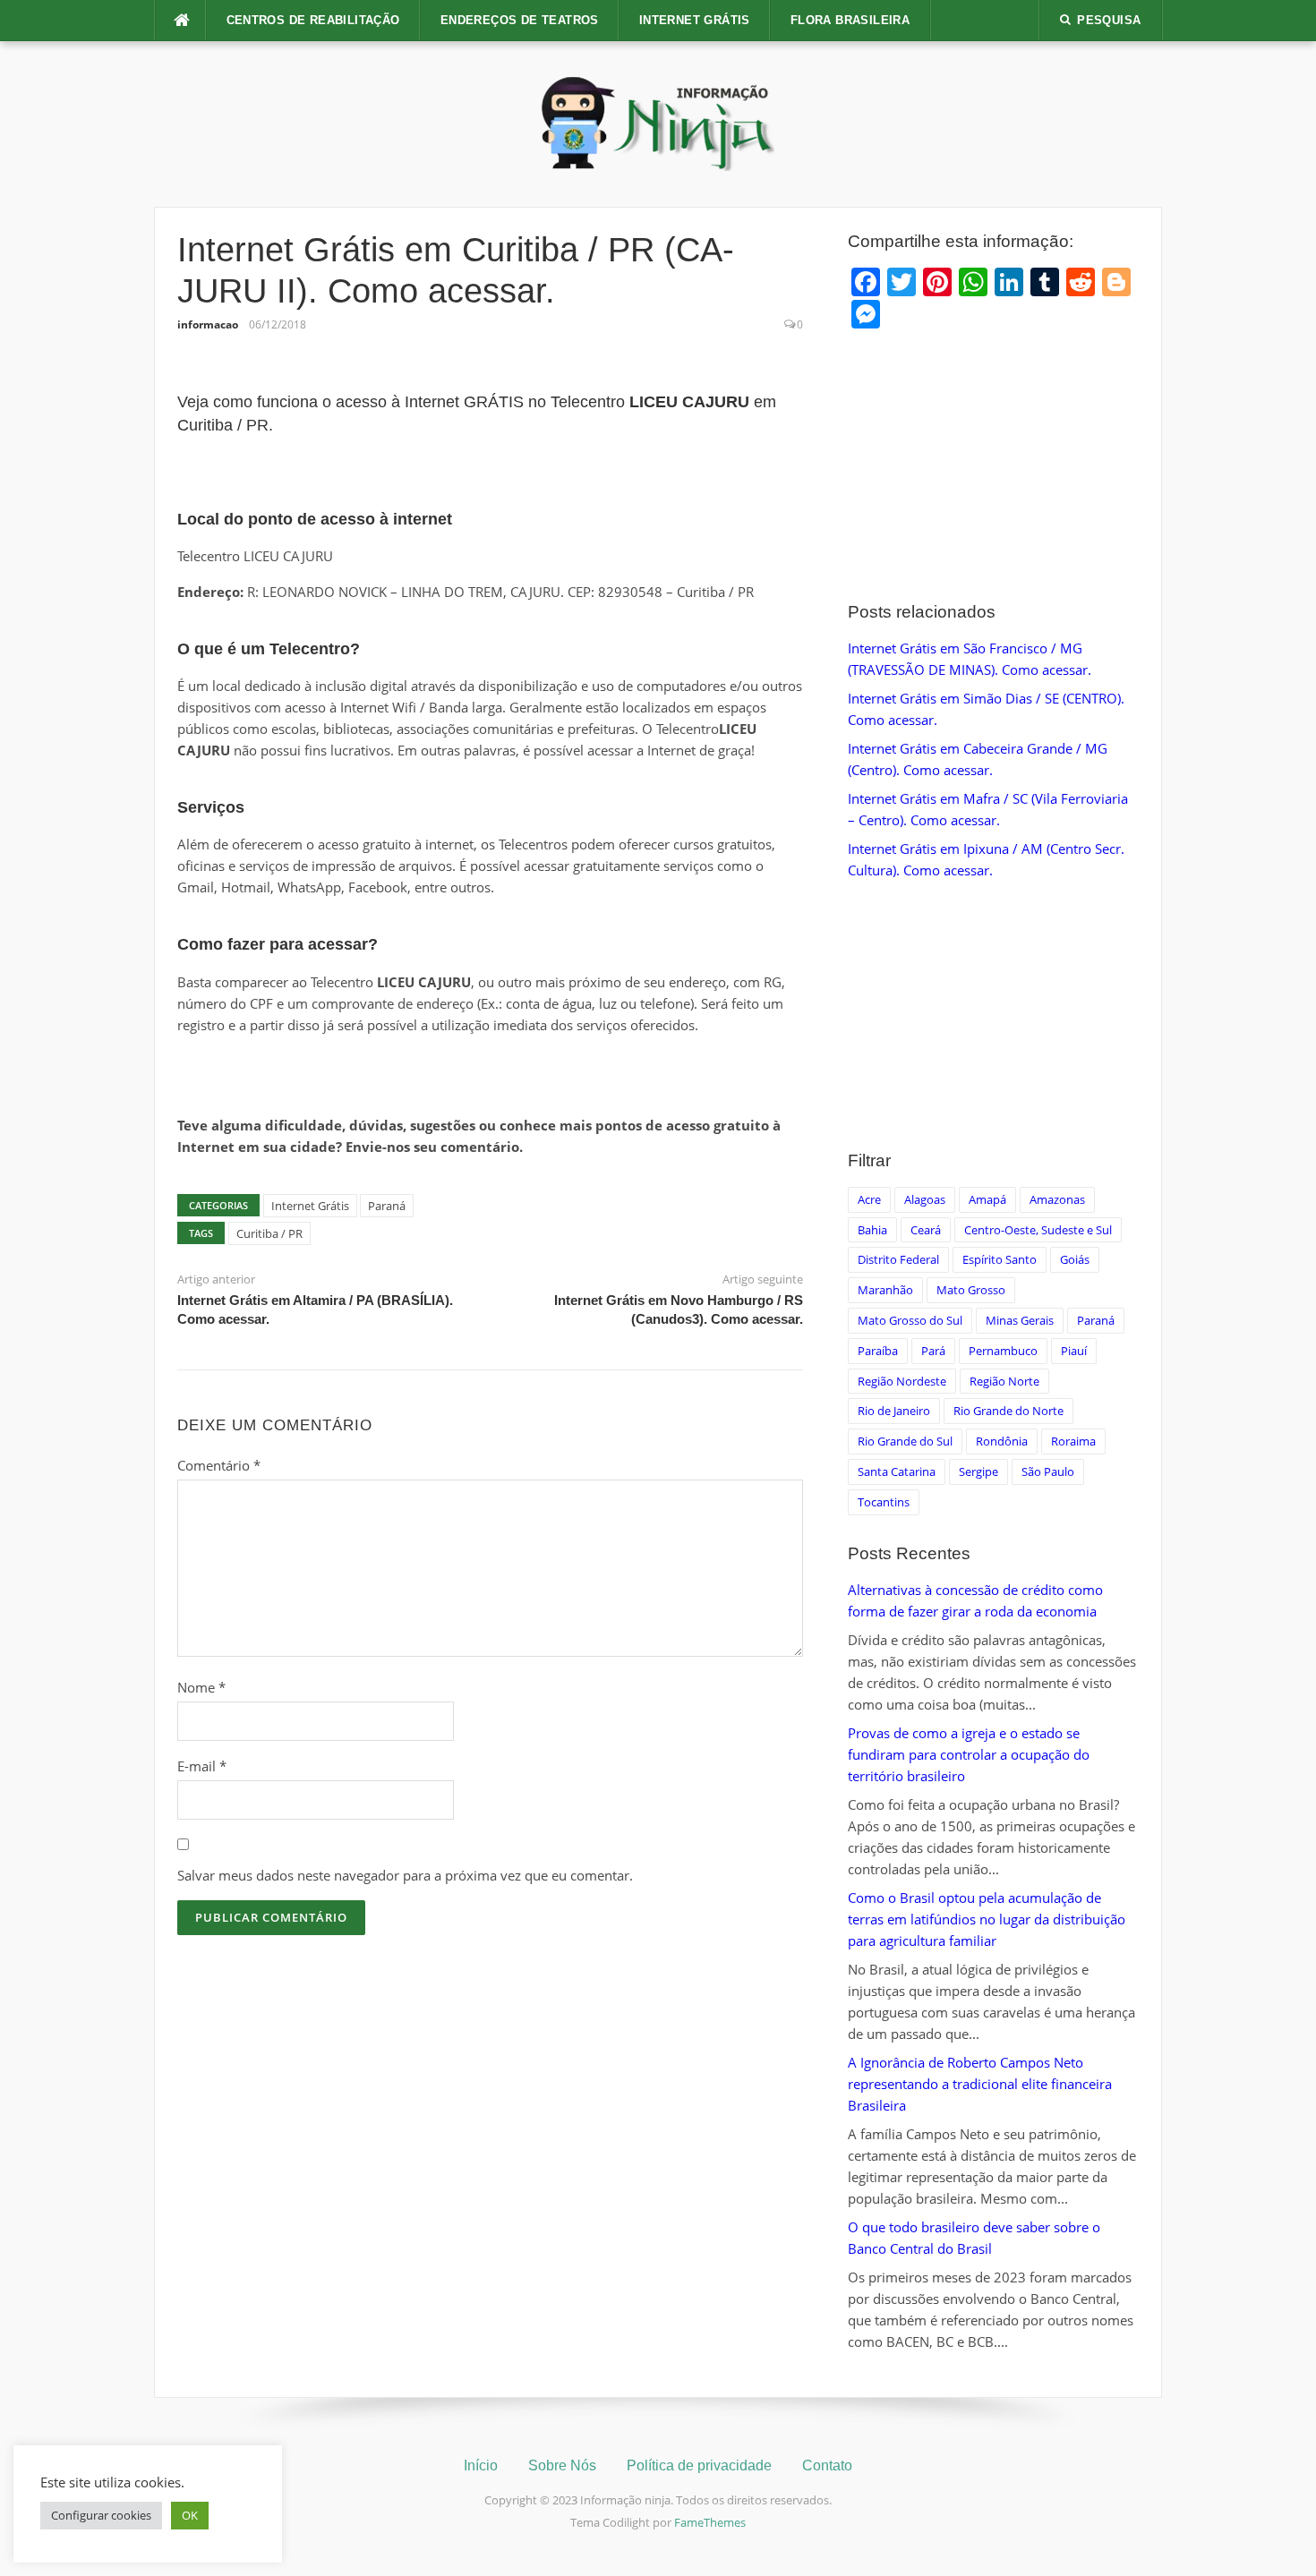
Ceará (926, 1230)
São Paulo (1048, 1471)
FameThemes (710, 2522)
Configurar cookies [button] (101, 2515)
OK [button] (190, 2515)
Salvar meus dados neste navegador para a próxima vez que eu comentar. (405, 1875)
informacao (208, 324)
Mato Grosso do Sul (910, 1320)
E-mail (202, 1766)
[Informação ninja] (658, 123)
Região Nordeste (902, 1381)
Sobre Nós (562, 2465)
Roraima (1073, 1441)
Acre (869, 1199)
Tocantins (884, 1502)
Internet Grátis (695, 20)
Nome (201, 1687)
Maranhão (885, 1290)
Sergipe (978, 1471)
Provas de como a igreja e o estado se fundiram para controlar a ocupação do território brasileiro (969, 1754)
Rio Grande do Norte (1008, 1411)
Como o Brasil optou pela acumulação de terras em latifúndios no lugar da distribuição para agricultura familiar (987, 1919)
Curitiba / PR (269, 1233)
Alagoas (925, 1199)
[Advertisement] (993, 466)
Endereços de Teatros (520, 20)
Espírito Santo (1000, 1259)
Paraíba (878, 1351)
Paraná (387, 1206)
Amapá (987, 1199)
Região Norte (1004, 1381)
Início (481, 2465)
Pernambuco (1003, 1351)
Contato (827, 2465)
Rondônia (1002, 1441)
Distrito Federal (898, 1259)
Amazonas (1057, 1199)
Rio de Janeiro (894, 1411)
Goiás (1075, 1259)
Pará (933, 1351)
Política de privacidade (699, 2465)
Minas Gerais (1020, 1320)
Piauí (1074, 1351)
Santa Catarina (897, 1471)
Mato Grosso (971, 1290)
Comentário (219, 1465)
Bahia (872, 1230)
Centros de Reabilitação (313, 20)
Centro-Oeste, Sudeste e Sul (1038, 1230)
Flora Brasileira (850, 20)
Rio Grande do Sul (905, 1441)
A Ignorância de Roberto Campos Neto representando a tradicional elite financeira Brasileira (980, 2084)
